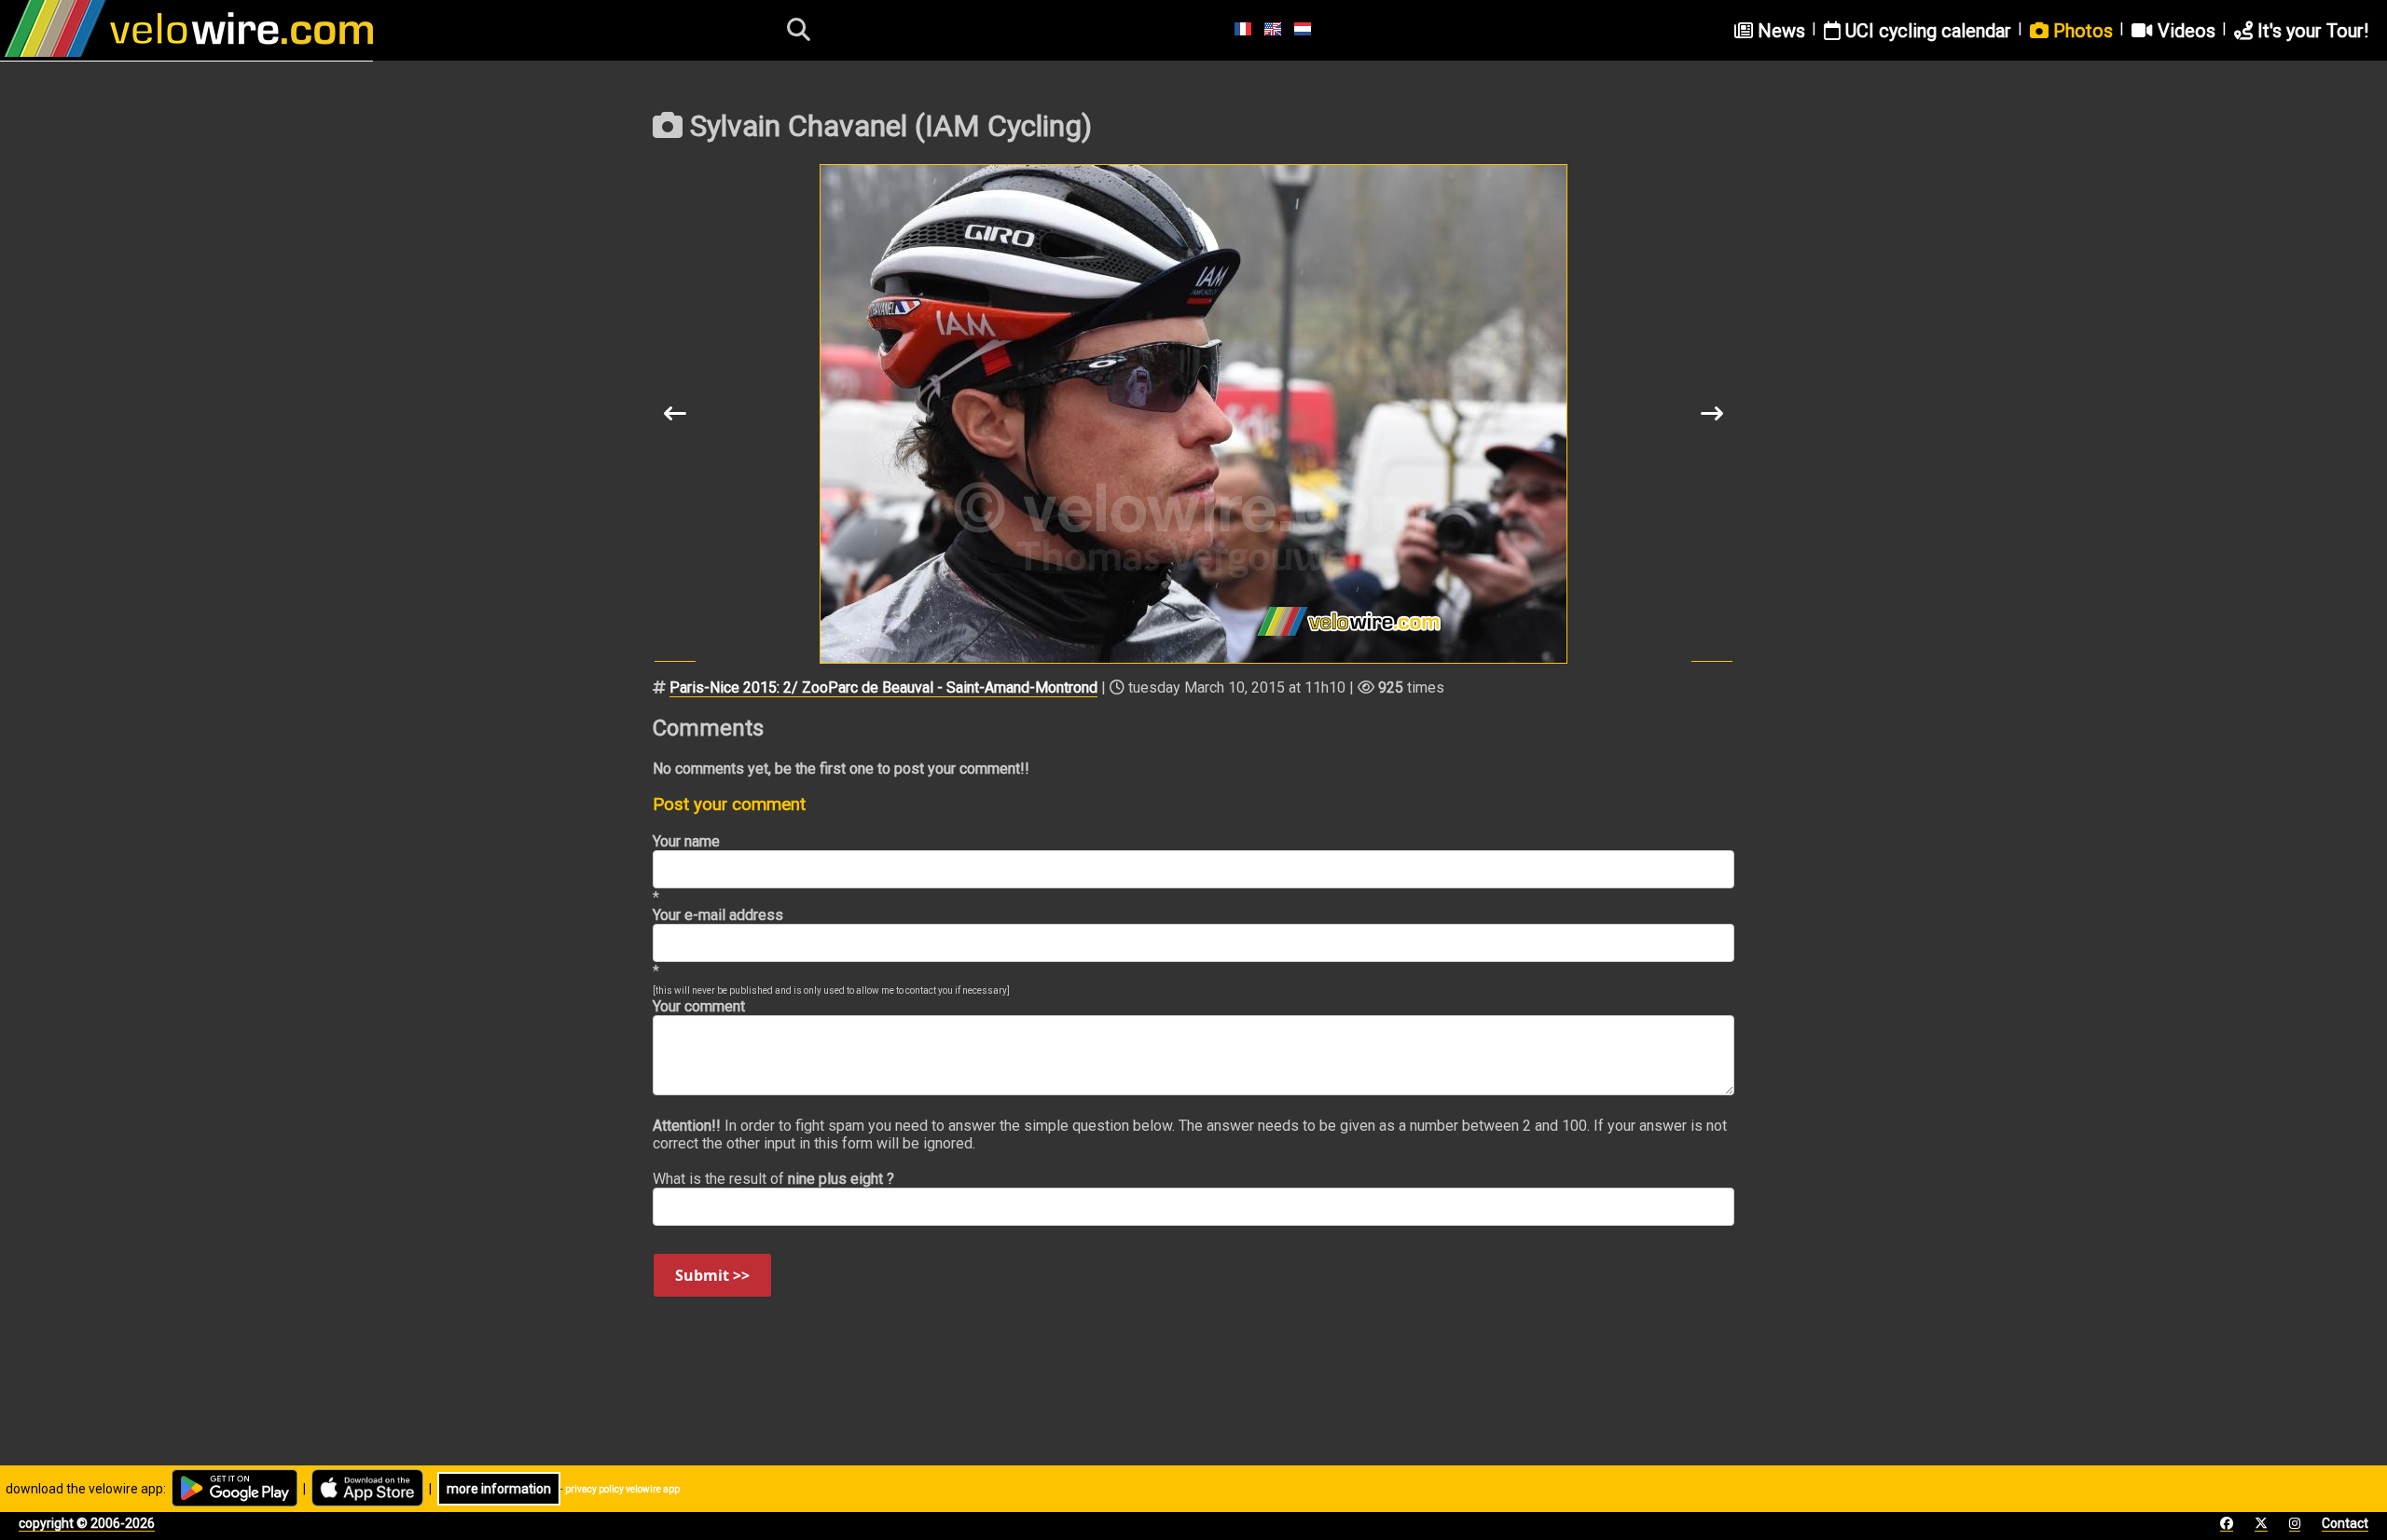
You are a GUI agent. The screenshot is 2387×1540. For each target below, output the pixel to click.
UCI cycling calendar (1926, 31)
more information (499, 1489)
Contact (2345, 1523)
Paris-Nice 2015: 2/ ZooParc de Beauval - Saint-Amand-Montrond (883, 687)
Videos (2184, 31)
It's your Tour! (2311, 31)
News (1779, 31)
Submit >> (712, 1275)
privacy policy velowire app (622, 1489)
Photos (2081, 31)
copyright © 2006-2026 (87, 1523)
